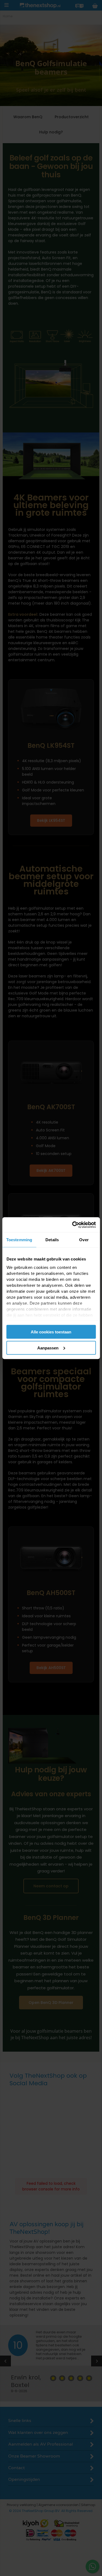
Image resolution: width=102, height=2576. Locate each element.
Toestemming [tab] (19, 1240)
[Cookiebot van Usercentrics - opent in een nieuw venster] (73, 1225)
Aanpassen (48, 1348)
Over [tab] (84, 1240)
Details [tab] (52, 1240)
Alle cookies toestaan (51, 1332)
